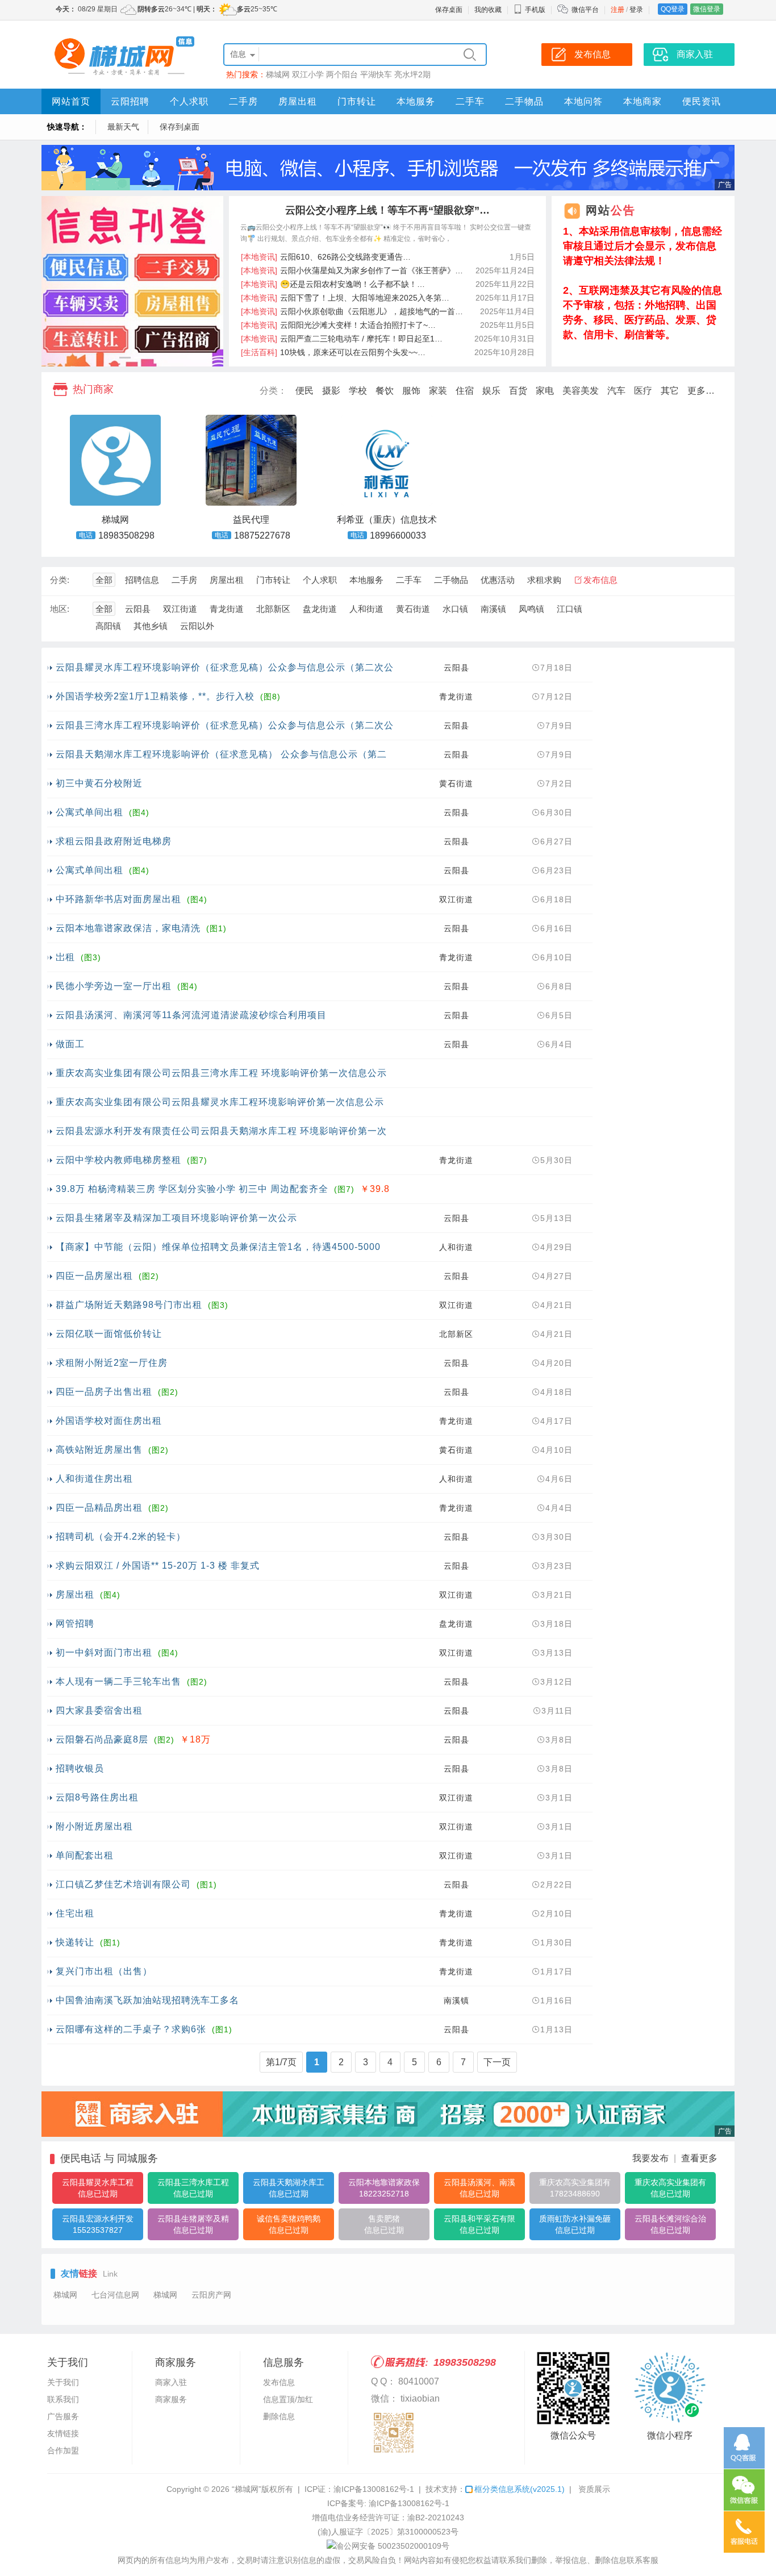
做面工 (70, 1044)
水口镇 (455, 609)
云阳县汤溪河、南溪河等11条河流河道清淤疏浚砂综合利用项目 (191, 1015)
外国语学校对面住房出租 (109, 1421)
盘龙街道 (320, 609)
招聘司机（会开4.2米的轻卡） (121, 1537)
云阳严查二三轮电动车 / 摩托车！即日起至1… (342, 339)
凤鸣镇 (531, 609)
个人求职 (189, 101)
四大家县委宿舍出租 (99, 1710)
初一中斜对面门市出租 (104, 1652)
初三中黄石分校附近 (99, 783)
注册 (618, 10)
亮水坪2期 (412, 74)
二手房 (243, 101)
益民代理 (251, 520)
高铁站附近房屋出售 (99, 1450)
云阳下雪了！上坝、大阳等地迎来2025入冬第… (345, 298)
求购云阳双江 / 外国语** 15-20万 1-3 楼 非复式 (158, 1566)
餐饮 (385, 391)
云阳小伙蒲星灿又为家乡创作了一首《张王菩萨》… (352, 270)
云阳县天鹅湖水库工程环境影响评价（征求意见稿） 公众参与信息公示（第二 (221, 754)
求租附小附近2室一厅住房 (112, 1363)
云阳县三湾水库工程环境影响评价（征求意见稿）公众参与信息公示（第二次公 (225, 725)
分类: (60, 580)
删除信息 (279, 2416)
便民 (304, 391)
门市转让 (357, 101)
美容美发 (581, 391)
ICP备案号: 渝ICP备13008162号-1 (388, 2503)
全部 (104, 580)
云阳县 (138, 609)
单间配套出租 (85, 1855)
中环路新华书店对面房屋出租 (118, 899)
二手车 (470, 101)
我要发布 (650, 2158)
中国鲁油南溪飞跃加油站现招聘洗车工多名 (147, 2000)
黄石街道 (413, 609)
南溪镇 (493, 609)
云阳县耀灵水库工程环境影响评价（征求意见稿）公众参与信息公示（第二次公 (225, 667)
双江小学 (308, 74)
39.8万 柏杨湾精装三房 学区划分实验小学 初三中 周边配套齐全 (192, 1189)
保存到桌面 (180, 127)
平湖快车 (376, 74)
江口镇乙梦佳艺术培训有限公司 (123, 1884)
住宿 (465, 391)
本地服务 (416, 101)
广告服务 (63, 2416)
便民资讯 (702, 101)
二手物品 (524, 101)
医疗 (643, 391)
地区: (60, 609)
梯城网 (278, 74)
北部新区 (273, 609)
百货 (518, 391)
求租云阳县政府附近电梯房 (114, 841)
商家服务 (171, 2399)
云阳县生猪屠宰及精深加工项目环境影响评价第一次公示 (176, 1218)
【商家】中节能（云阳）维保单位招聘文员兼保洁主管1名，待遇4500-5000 (218, 1247)
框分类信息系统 (520, 2489)
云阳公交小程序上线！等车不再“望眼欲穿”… (387, 210)
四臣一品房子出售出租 (104, 1392)
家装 (438, 391)
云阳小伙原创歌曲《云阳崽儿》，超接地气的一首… (352, 311)
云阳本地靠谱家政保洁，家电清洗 (128, 928)
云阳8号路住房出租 (97, 1797)
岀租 (65, 957)
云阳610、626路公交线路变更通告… (326, 257)
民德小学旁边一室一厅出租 (114, 986)
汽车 (616, 391)
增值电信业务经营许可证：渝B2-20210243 (388, 2517)
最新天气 (123, 127)
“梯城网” (247, 2489)
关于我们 (63, 2382)
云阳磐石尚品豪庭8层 (102, 1739)
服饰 (411, 391)
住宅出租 (75, 1913)
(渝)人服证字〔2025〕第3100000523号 (388, 2532)
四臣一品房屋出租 (94, 1276)
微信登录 (707, 9)
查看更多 (699, 2158)
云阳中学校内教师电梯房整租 (118, 1160)
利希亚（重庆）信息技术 (387, 520)
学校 (358, 391)
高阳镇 (108, 626)
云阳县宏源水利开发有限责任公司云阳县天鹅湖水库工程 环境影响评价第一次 (221, 1131)
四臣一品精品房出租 (99, 1508)
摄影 (331, 391)
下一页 (497, 2062)
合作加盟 (63, 2450)
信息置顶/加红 (288, 2399)
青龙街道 (227, 609)
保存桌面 (449, 10)
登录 (636, 10)
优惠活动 (498, 580)
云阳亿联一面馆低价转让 (109, 1334)
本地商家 (643, 101)
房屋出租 (298, 101)
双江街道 (180, 609)
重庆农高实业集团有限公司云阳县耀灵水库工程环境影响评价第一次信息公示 (220, 1102)
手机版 (535, 10)
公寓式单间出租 (89, 812)
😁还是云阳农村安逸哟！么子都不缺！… (333, 284)
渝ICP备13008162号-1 (374, 2489)
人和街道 (366, 609)
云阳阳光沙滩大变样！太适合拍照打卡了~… (338, 325)
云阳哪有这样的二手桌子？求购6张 (131, 2029)
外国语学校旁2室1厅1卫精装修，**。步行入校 (155, 696)
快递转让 (75, 1942)
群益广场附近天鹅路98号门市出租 (129, 1305)
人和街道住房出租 (94, 1479)
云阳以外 (197, 626)
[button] (125, 358)
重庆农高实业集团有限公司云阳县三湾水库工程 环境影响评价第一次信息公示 (221, 1073)
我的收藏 (488, 10)
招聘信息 (142, 580)
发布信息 (600, 580)
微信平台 (585, 10)
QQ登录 (673, 9)
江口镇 (570, 609)
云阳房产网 (211, 2295)
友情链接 (63, 2433)
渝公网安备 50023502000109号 (393, 2546)
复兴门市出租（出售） (104, 1971)
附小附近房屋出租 (94, 1826)
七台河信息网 (115, 2295)
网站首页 (71, 101)
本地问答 (583, 101)
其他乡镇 (151, 626)
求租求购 (544, 580)
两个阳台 (342, 74)
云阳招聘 (130, 101)
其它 (670, 391)
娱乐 (491, 391)
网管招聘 (75, 1623)
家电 (545, 391)
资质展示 (594, 2489)
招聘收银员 (80, 1768)
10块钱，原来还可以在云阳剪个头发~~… (333, 352)
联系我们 (63, 2399)
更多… (701, 391)
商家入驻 (171, 2382)
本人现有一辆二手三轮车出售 (118, 1681)
